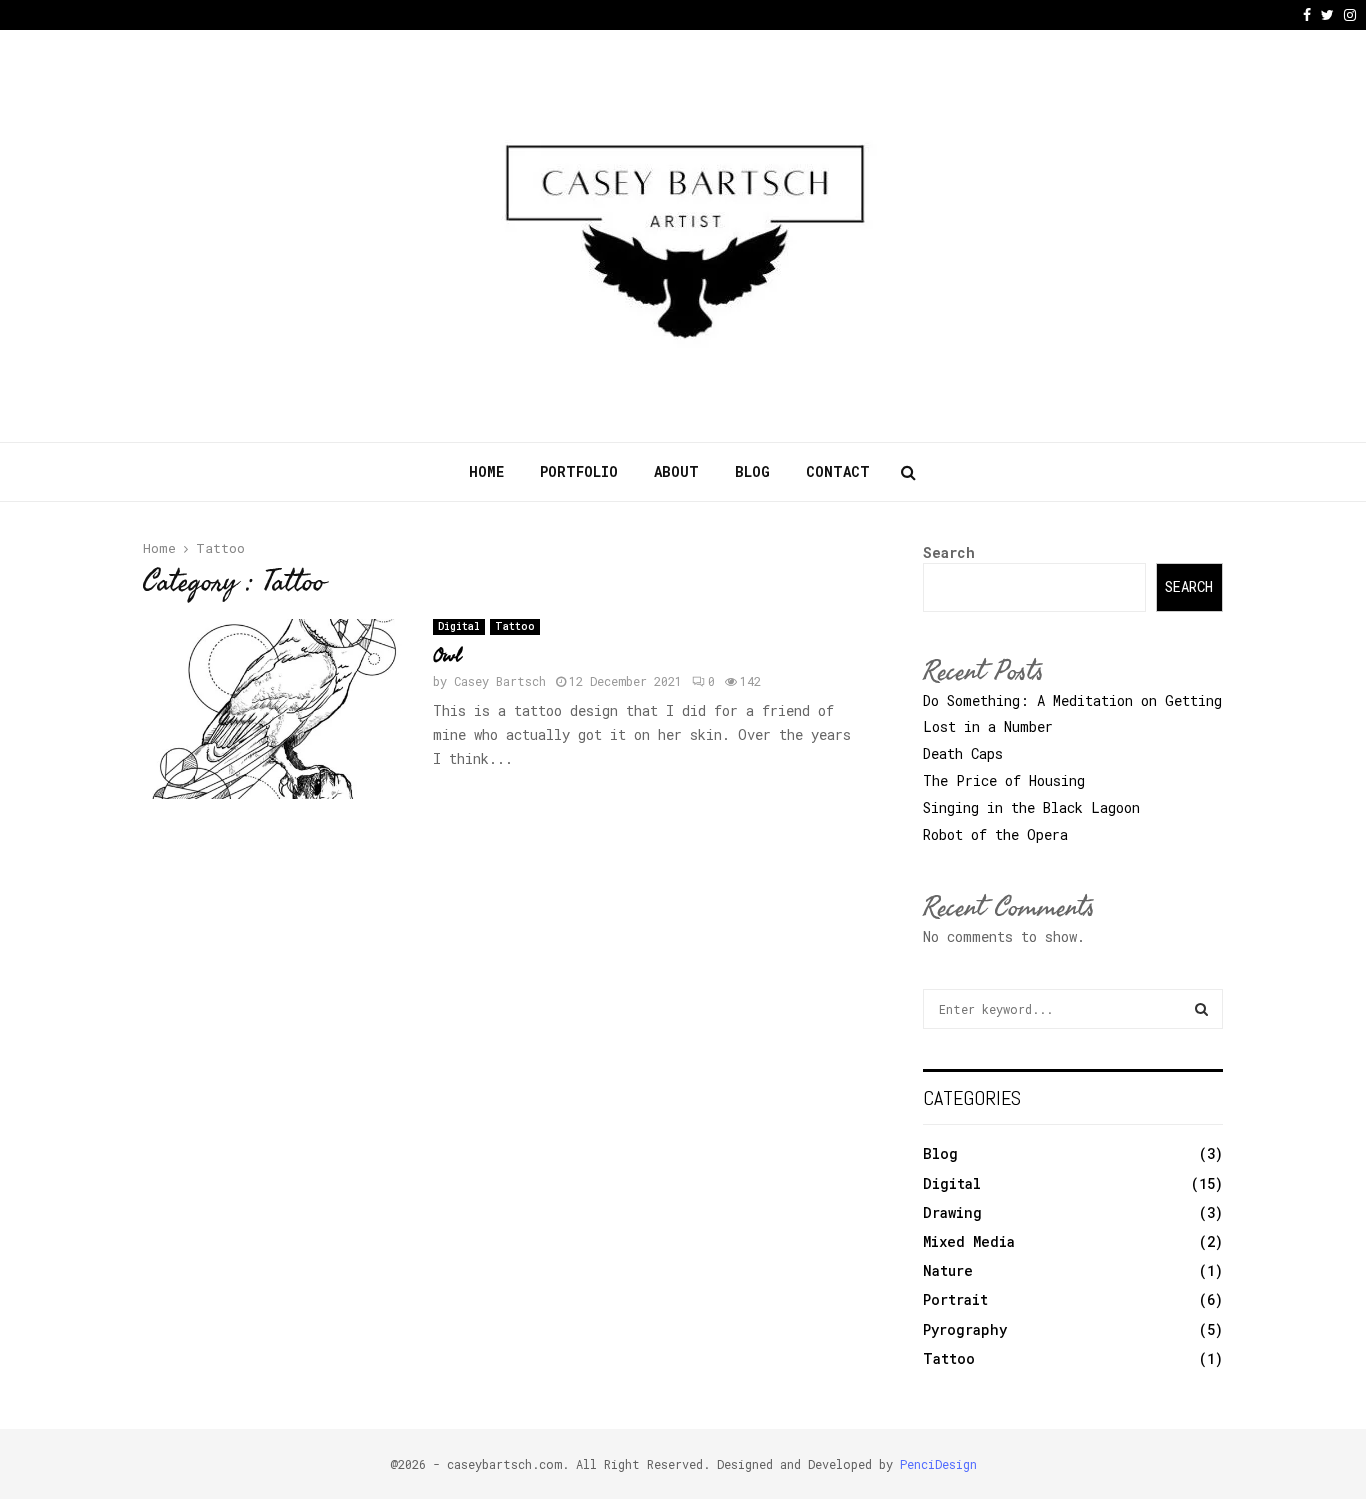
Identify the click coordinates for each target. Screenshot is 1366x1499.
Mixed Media (969, 1241)
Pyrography (965, 1329)
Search (949, 552)
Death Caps (963, 753)
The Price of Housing (1004, 780)
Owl (447, 655)
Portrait (955, 1299)
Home (486, 471)
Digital (459, 626)
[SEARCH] (1201, 1009)
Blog (752, 471)
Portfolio (579, 471)
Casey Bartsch (500, 681)
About (676, 471)
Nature (948, 1270)
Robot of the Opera (995, 834)
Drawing (952, 1212)
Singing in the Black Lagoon (1031, 807)
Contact (838, 471)
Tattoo (515, 626)
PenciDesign (938, 1464)
